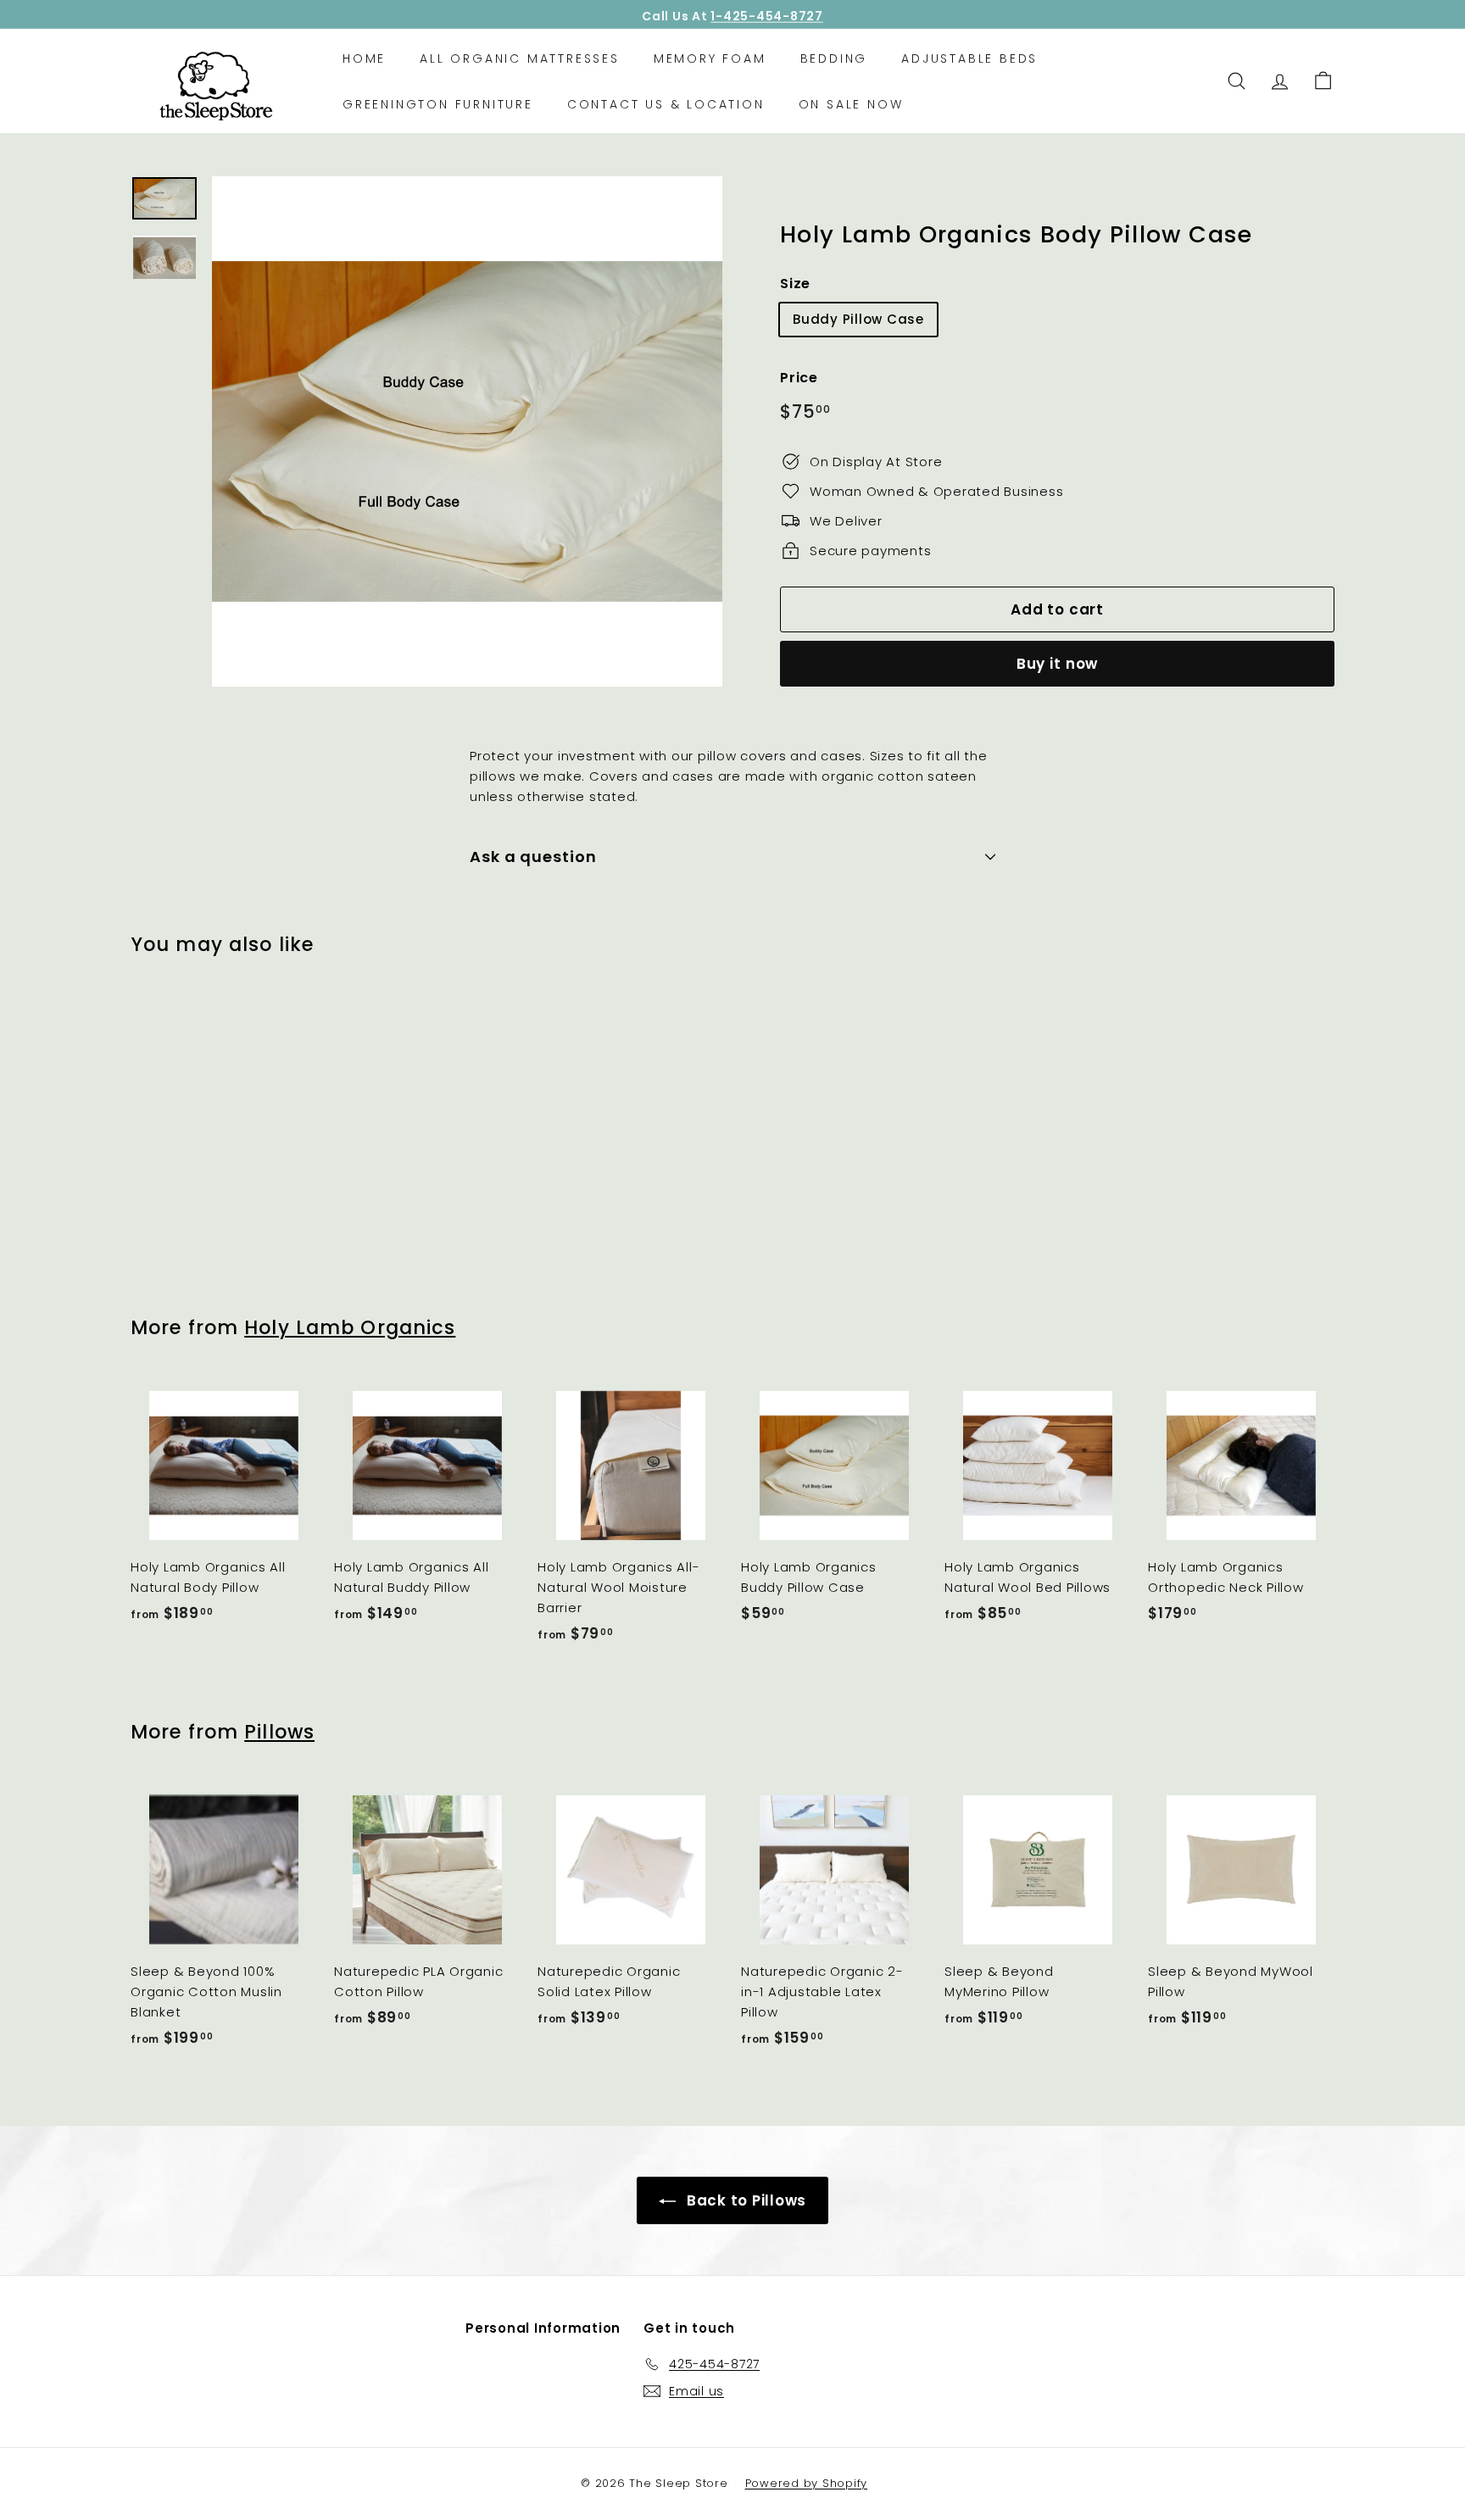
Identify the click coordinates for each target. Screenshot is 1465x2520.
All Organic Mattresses (520, 58)
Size (795, 284)
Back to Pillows (744, 2200)
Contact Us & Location (666, 104)
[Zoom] (467, 431)
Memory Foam (710, 58)
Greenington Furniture (438, 104)
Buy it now (1058, 664)
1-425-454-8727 (767, 14)
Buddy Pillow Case (858, 319)
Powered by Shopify (807, 2483)
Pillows (279, 1732)
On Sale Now (851, 104)
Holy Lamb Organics (350, 1327)
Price (799, 378)
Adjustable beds (969, 58)
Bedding (834, 58)
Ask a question (533, 857)
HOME (364, 58)
